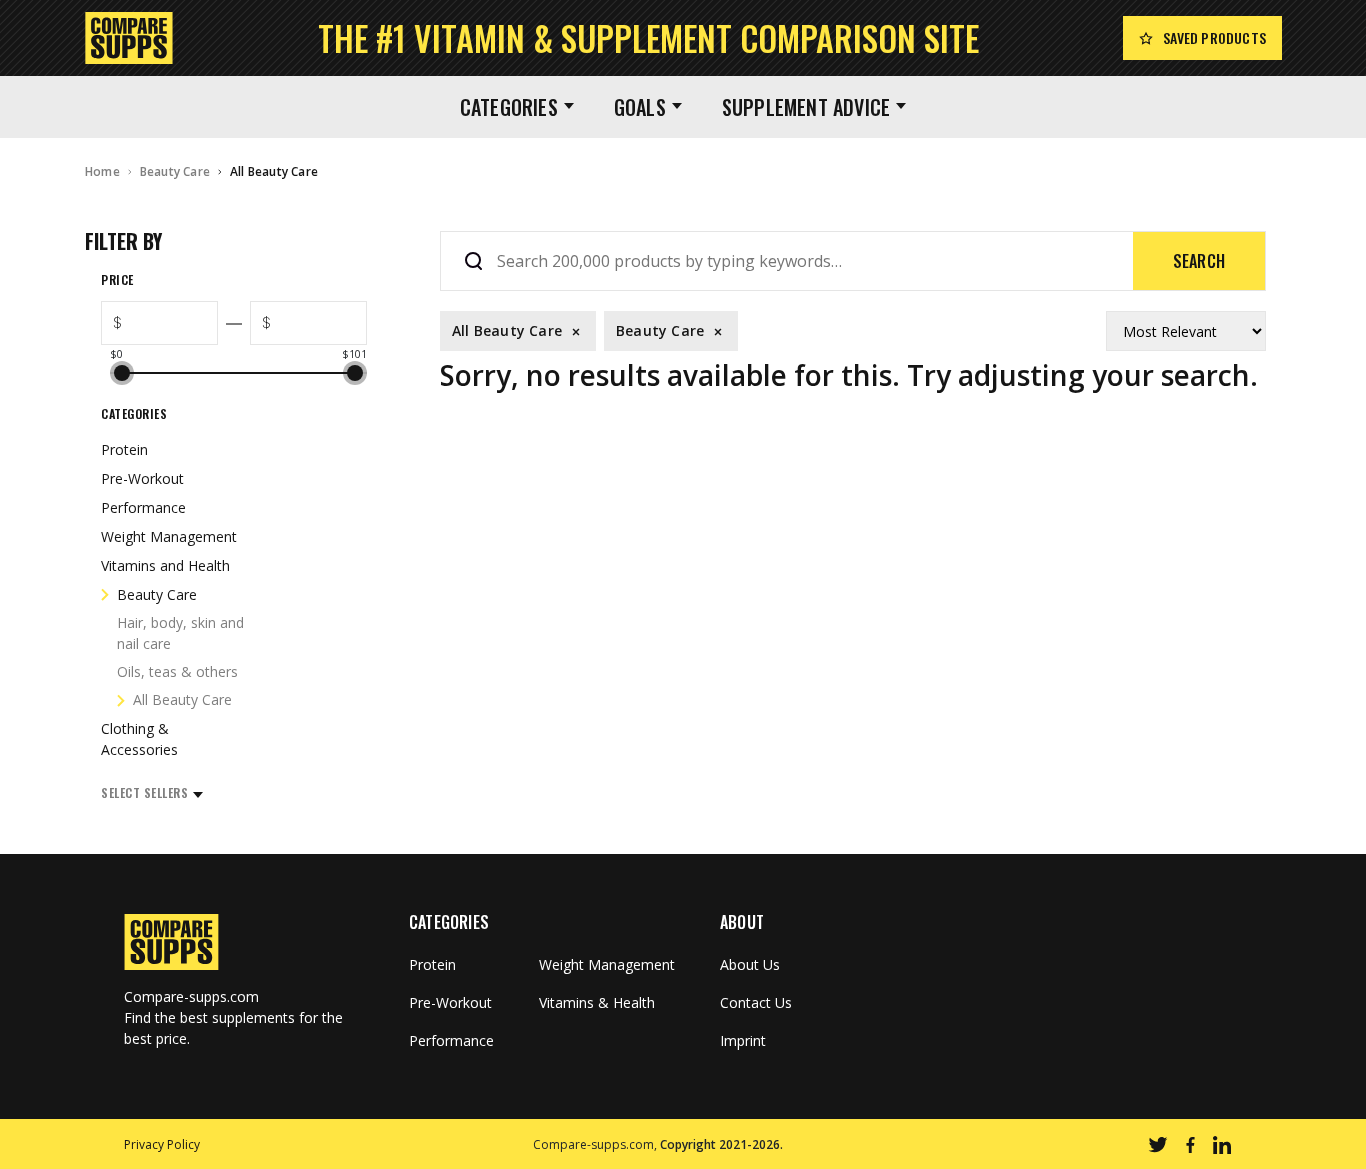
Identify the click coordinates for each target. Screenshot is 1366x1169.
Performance (143, 507)
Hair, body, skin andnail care (180, 633)
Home (102, 171)
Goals (640, 107)
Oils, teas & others (177, 671)
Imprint (743, 1041)
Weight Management (169, 536)
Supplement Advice (806, 107)
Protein (124, 449)
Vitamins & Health (597, 1003)
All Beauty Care (274, 171)
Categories (509, 107)
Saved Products (1214, 37)
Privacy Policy (162, 1144)
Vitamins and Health (165, 565)
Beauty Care (175, 171)
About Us (750, 965)
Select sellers (144, 792)
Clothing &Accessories (139, 739)
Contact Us (756, 1003)
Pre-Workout (142, 478)
